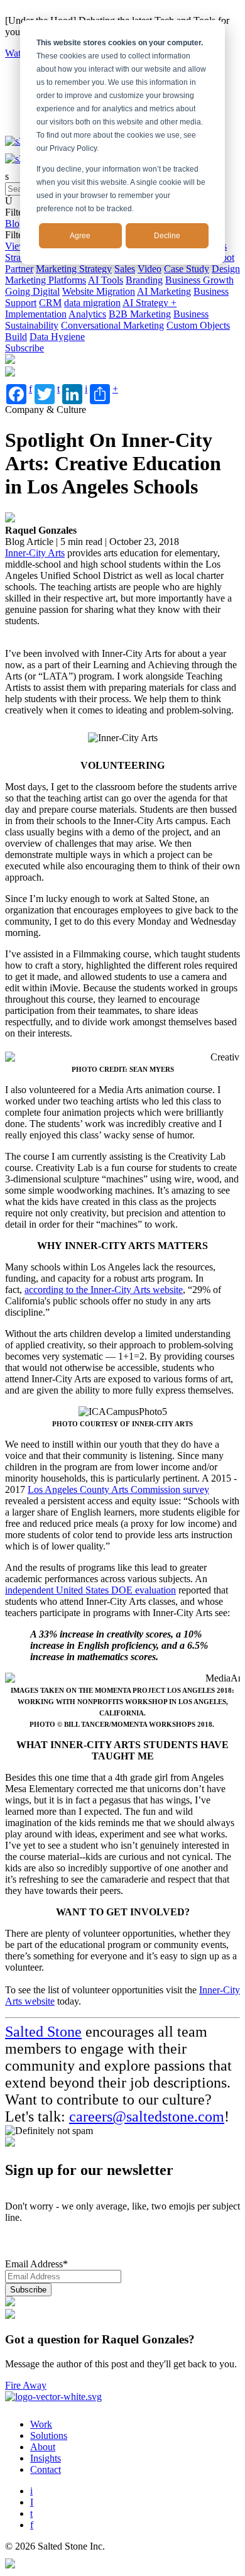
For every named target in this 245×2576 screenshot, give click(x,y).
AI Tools (106, 280)
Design (226, 269)
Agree (80, 236)
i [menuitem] (31, 2491)
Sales (125, 269)
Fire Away (26, 2385)
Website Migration (99, 291)
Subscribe (24, 348)
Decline (167, 236)
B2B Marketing (140, 314)
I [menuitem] (32, 2502)
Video (150, 269)
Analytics (87, 314)
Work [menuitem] (41, 2424)
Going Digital (32, 291)
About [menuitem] (43, 2447)
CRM (50, 303)
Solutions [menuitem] (49, 2436)
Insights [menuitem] (46, 2458)
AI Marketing (164, 291)
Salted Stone (43, 2032)
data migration (92, 303)
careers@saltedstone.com (147, 2116)
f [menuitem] (32, 2525)
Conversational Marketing (112, 325)
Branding (144, 280)
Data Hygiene (57, 337)
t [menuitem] (31, 2513)
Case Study (187, 269)
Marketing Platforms (46, 280)
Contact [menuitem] (46, 2469)
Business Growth (199, 280)
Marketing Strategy (74, 269)
